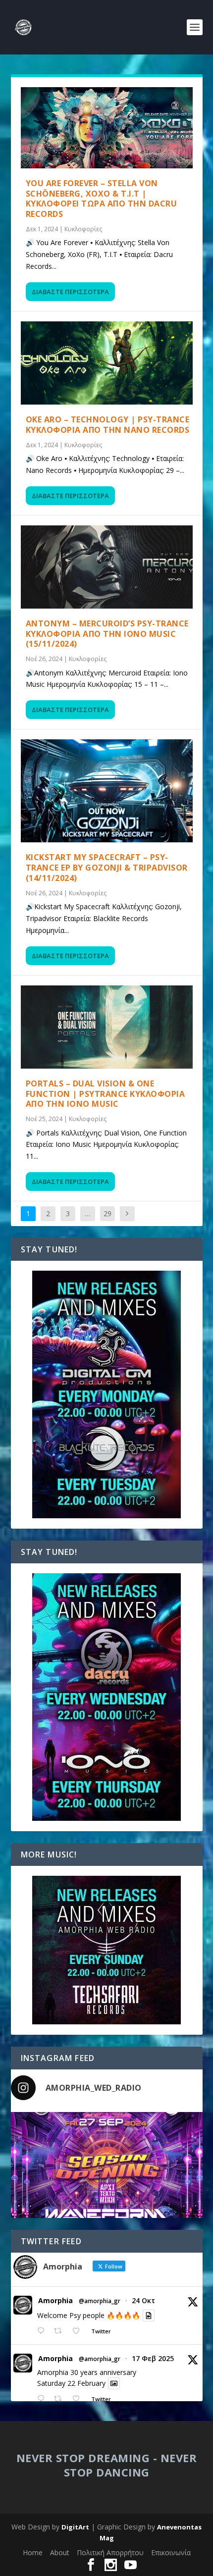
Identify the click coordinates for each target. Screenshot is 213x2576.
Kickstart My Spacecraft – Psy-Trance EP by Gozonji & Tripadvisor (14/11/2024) (107, 868)
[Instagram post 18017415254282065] (107, 2208)
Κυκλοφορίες (83, 229)
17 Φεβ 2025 (153, 2358)
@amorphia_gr (100, 2301)
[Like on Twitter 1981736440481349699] (79, 2331)
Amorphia (55, 2301)
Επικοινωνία (171, 2552)
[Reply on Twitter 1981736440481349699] (43, 2331)
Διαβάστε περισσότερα (70, 292)
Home (33, 2552)
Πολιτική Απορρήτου (110, 2552)
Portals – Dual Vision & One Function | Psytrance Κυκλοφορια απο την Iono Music (106, 1094)
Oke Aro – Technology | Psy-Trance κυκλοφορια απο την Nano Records (108, 425)
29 (107, 1213)
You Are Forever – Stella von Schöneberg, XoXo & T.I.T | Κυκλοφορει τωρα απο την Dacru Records (102, 199)
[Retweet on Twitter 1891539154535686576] (61, 2399)
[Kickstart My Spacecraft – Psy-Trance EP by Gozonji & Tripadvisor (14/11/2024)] (107, 791)
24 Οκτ (143, 2300)
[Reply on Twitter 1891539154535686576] (43, 2399)
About (60, 2552)
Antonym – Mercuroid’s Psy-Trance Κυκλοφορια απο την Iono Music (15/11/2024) (107, 634)
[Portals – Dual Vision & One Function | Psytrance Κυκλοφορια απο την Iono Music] (107, 1027)
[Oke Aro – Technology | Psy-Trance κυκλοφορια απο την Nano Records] (107, 363)
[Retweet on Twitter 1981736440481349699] (61, 2331)
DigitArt (75, 2527)
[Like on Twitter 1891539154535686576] (79, 2399)
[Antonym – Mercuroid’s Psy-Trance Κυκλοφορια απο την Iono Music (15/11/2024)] (107, 567)
